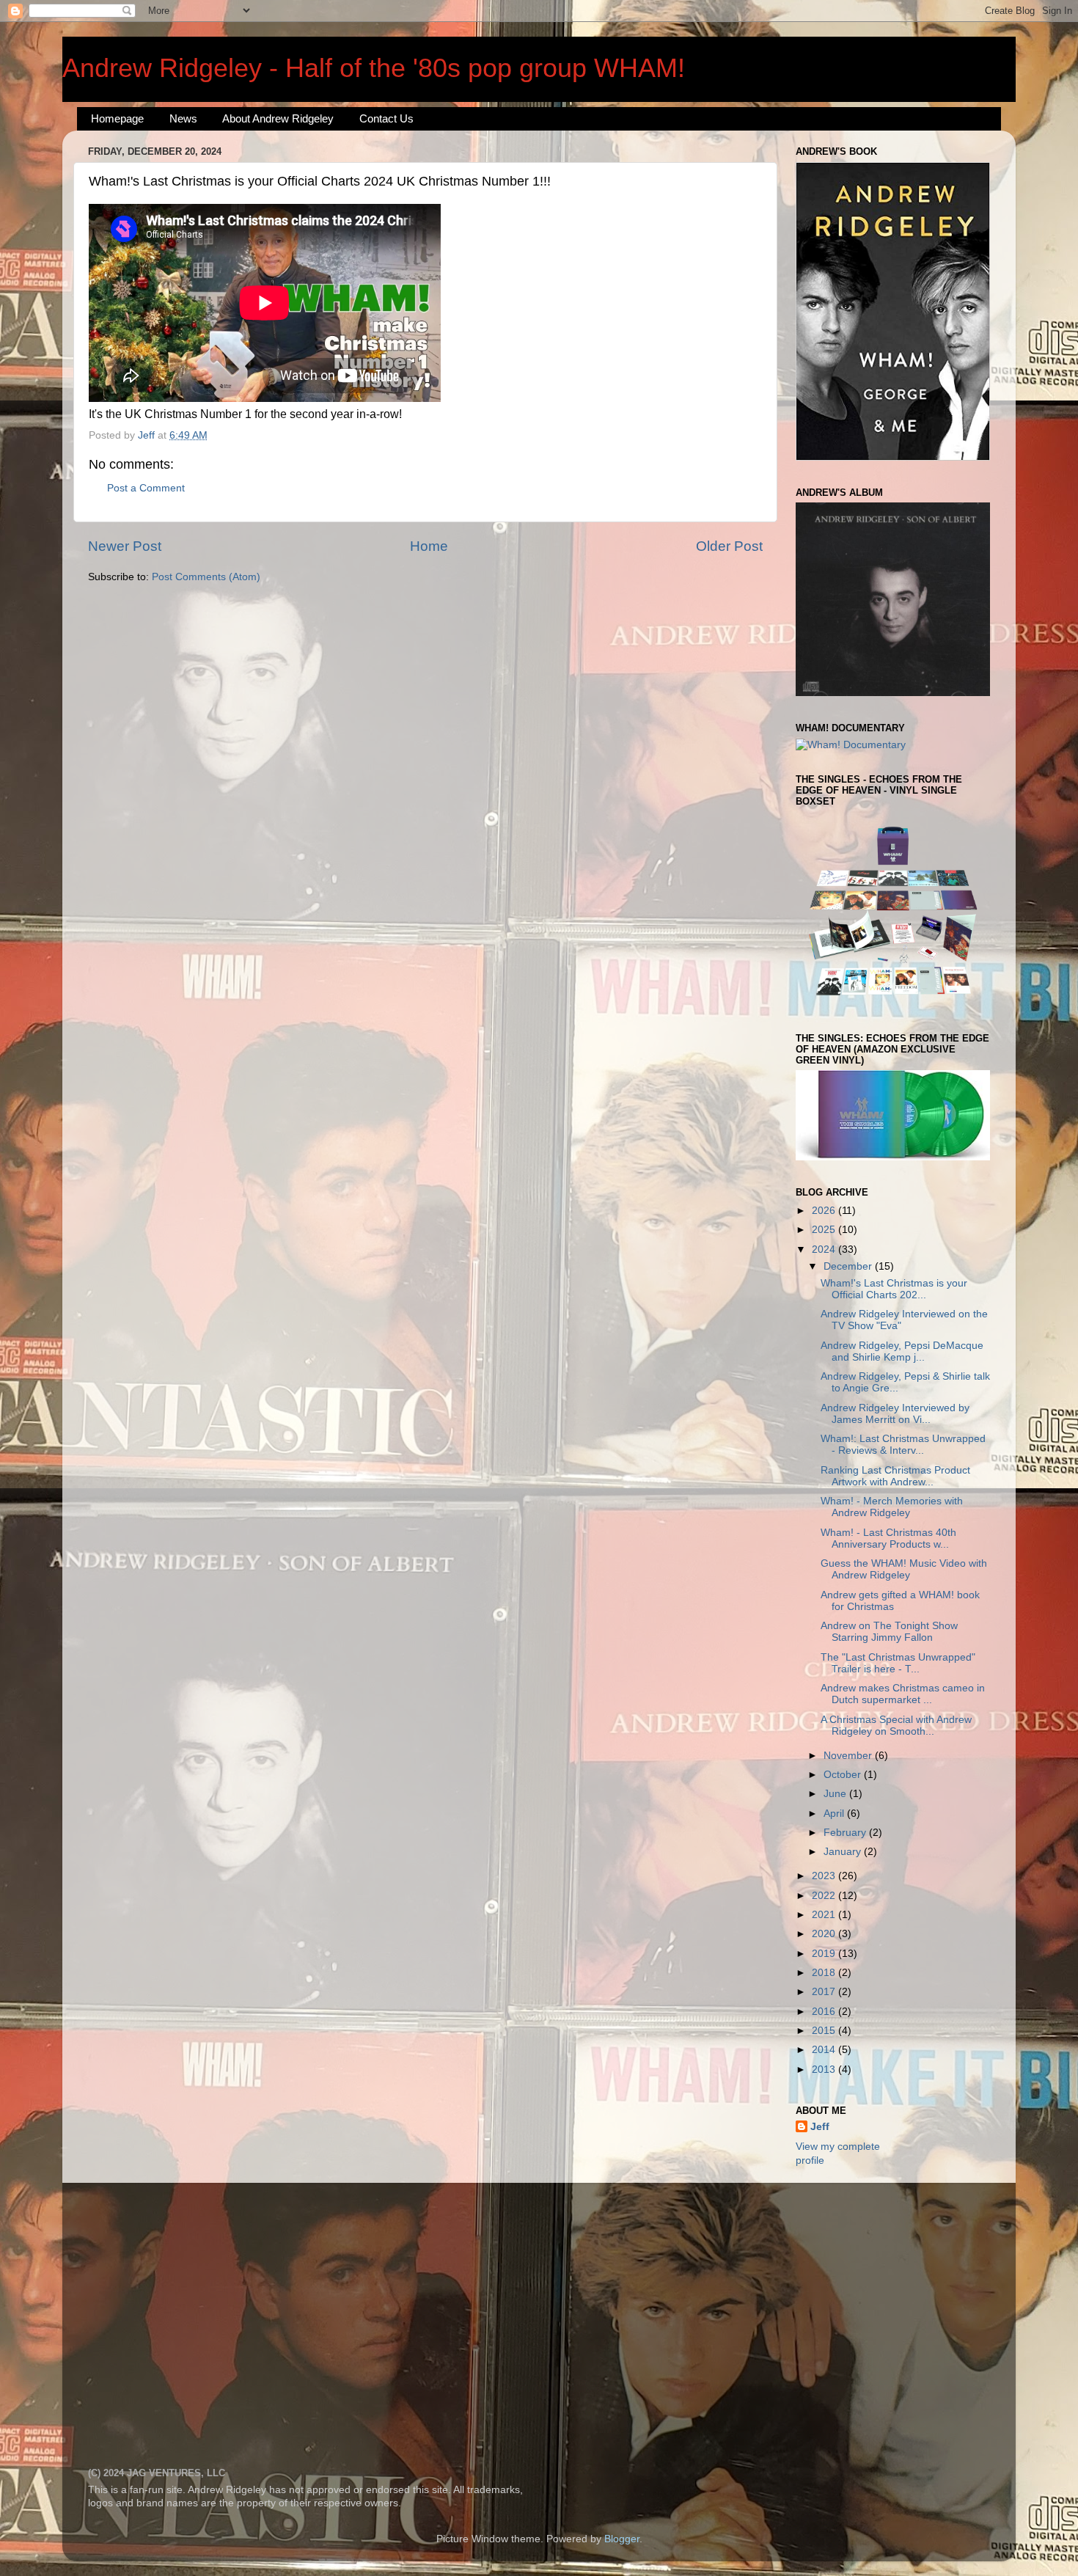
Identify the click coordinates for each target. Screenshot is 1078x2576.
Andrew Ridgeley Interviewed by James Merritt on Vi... (895, 1414)
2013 (825, 2070)
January (844, 1852)
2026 (825, 1211)
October (844, 1775)
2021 (825, 1915)
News (183, 118)
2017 (825, 1992)
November (849, 1756)
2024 (825, 1249)
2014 (825, 2050)
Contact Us (386, 118)
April (835, 1814)
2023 (825, 1876)
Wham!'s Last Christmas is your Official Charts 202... (894, 1289)
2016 (825, 2012)
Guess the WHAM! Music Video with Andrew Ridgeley (904, 1569)
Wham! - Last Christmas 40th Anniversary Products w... (888, 1538)
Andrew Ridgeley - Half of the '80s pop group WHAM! (374, 68)
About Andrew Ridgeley (278, 118)
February (846, 1833)
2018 (825, 1973)
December (849, 1266)
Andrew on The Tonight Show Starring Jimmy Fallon (889, 1632)
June (836, 1794)
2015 (825, 2031)
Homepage (117, 118)
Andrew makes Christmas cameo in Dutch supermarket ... (903, 1694)
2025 (825, 1230)
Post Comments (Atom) (206, 577)
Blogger (622, 2539)
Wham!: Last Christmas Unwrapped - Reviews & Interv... (903, 1445)
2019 (825, 1954)
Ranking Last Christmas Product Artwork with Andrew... (895, 1476)
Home (429, 546)
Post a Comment (146, 488)
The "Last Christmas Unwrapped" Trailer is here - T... (898, 1663)
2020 (825, 1934)
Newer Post (125, 546)
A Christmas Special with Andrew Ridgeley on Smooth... (896, 1726)
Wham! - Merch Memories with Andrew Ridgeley (892, 1507)
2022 (825, 1896)
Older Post (729, 546)
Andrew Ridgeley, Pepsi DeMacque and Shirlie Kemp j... (902, 1351)
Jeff (820, 2127)
